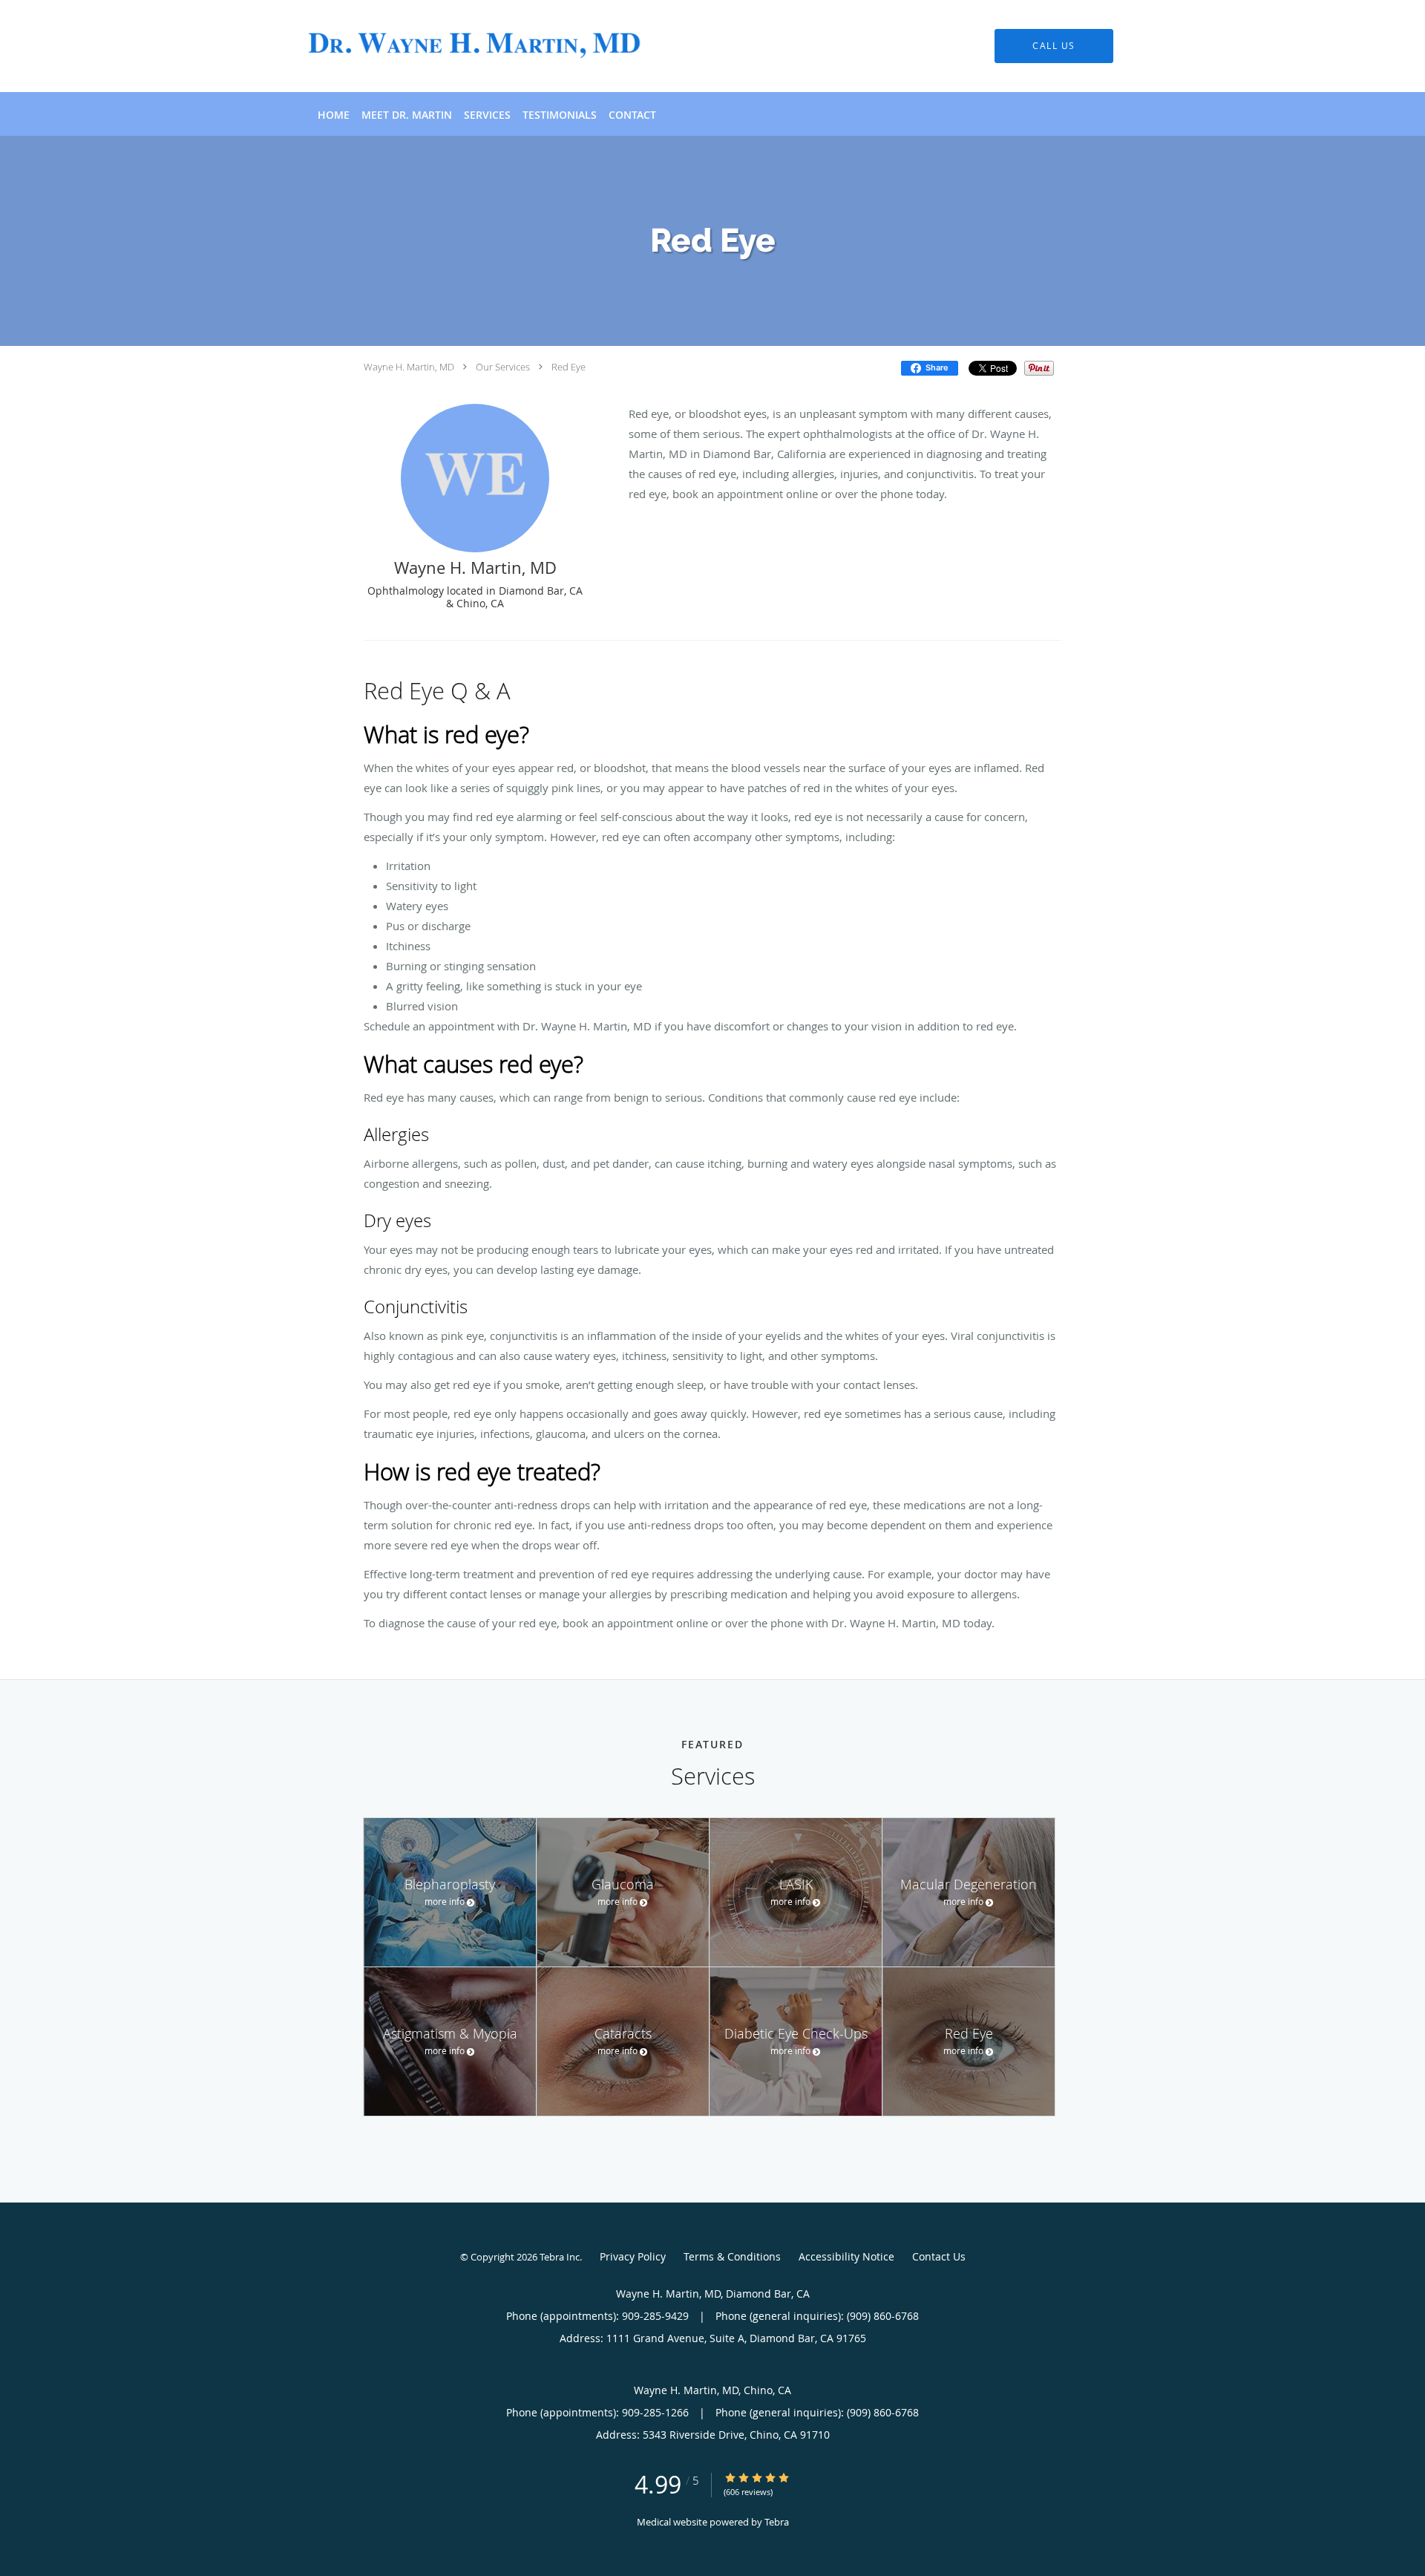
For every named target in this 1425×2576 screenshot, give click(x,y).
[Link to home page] (451, 46)
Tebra (777, 2522)
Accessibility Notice (846, 2256)
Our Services (503, 367)
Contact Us (939, 2256)
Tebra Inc (560, 2257)
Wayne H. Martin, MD (409, 367)
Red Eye (569, 367)
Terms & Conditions (732, 2256)
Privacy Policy (633, 2256)
